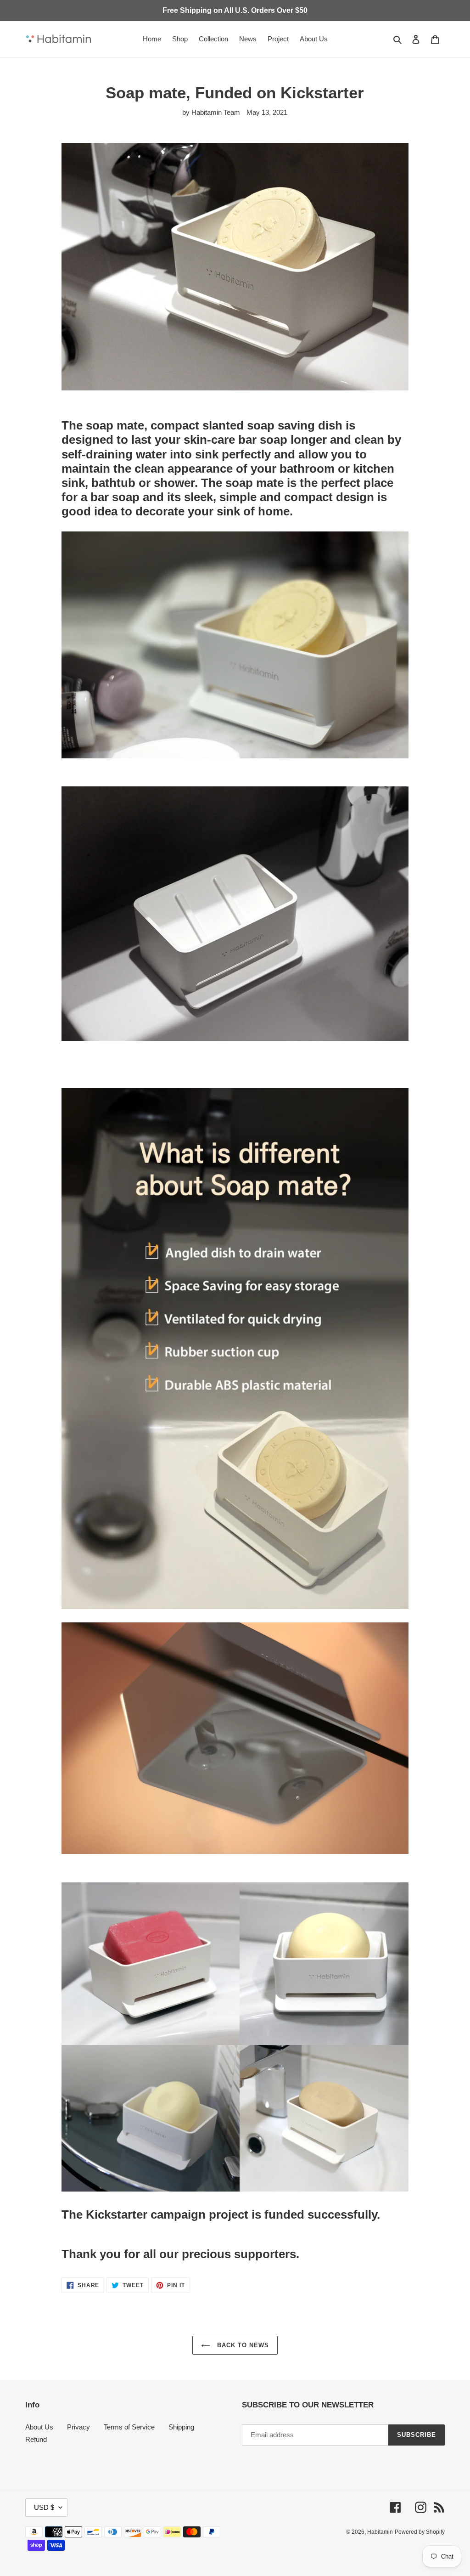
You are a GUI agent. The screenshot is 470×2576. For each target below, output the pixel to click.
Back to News (242, 2345)
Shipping (181, 2427)
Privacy (78, 2427)
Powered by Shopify (420, 2532)
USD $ (44, 2507)
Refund (36, 2439)
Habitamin (380, 2532)
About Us (39, 2427)
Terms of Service (129, 2427)
